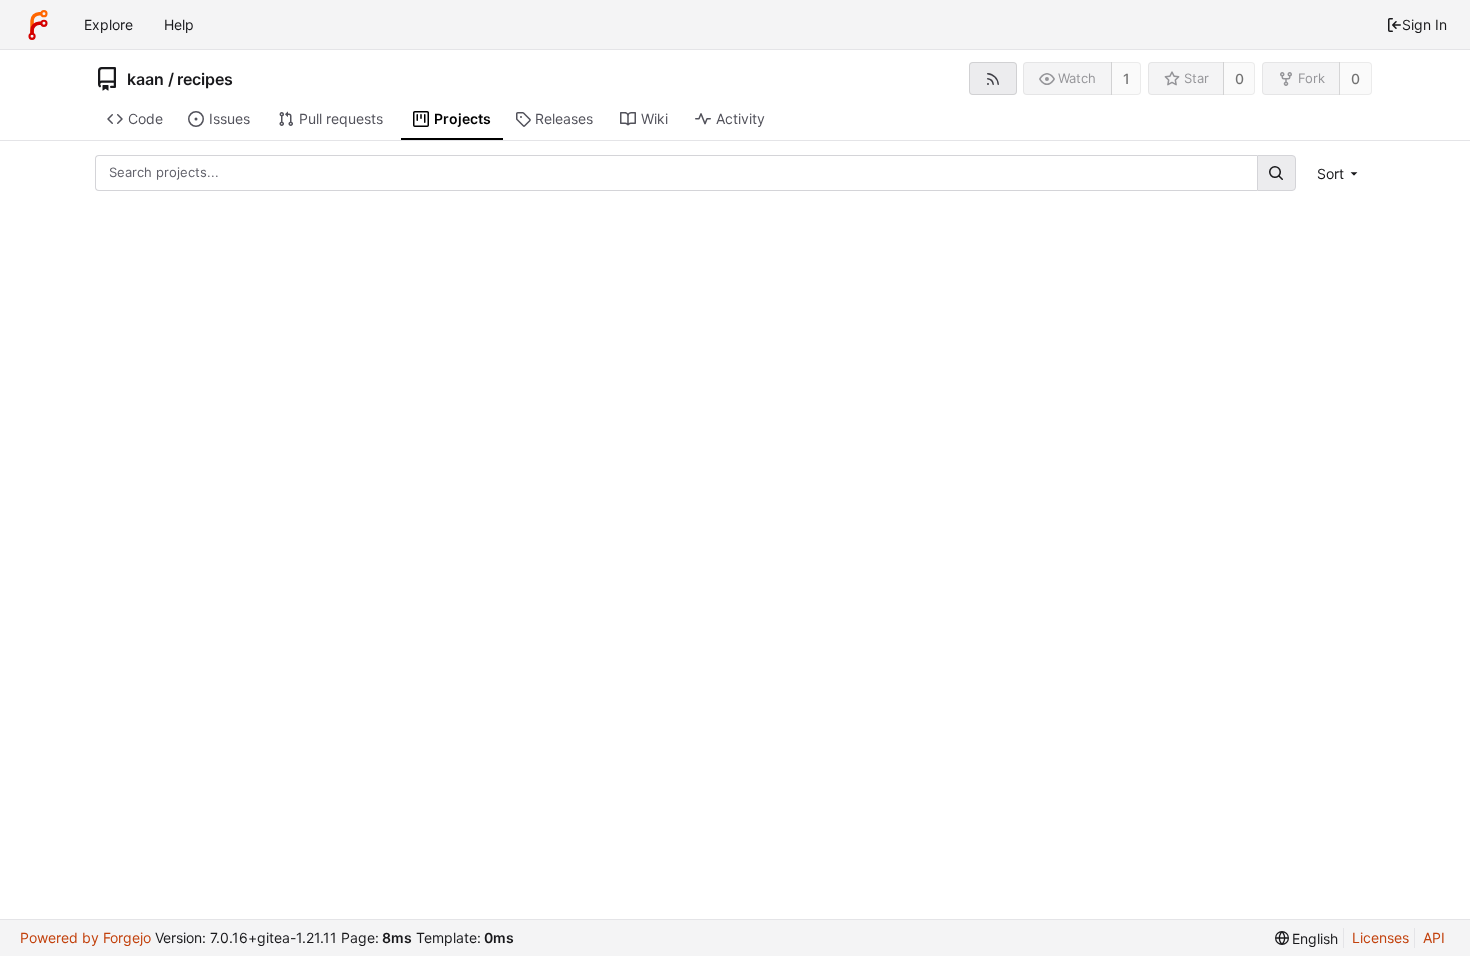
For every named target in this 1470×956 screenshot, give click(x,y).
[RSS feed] (992, 78)
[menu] (1339, 173)
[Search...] (1276, 172)
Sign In (1424, 24)
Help (179, 24)
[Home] (38, 25)
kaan (145, 79)
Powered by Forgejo (85, 937)
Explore (108, 24)
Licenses (1380, 937)
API (1434, 937)
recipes (205, 79)
